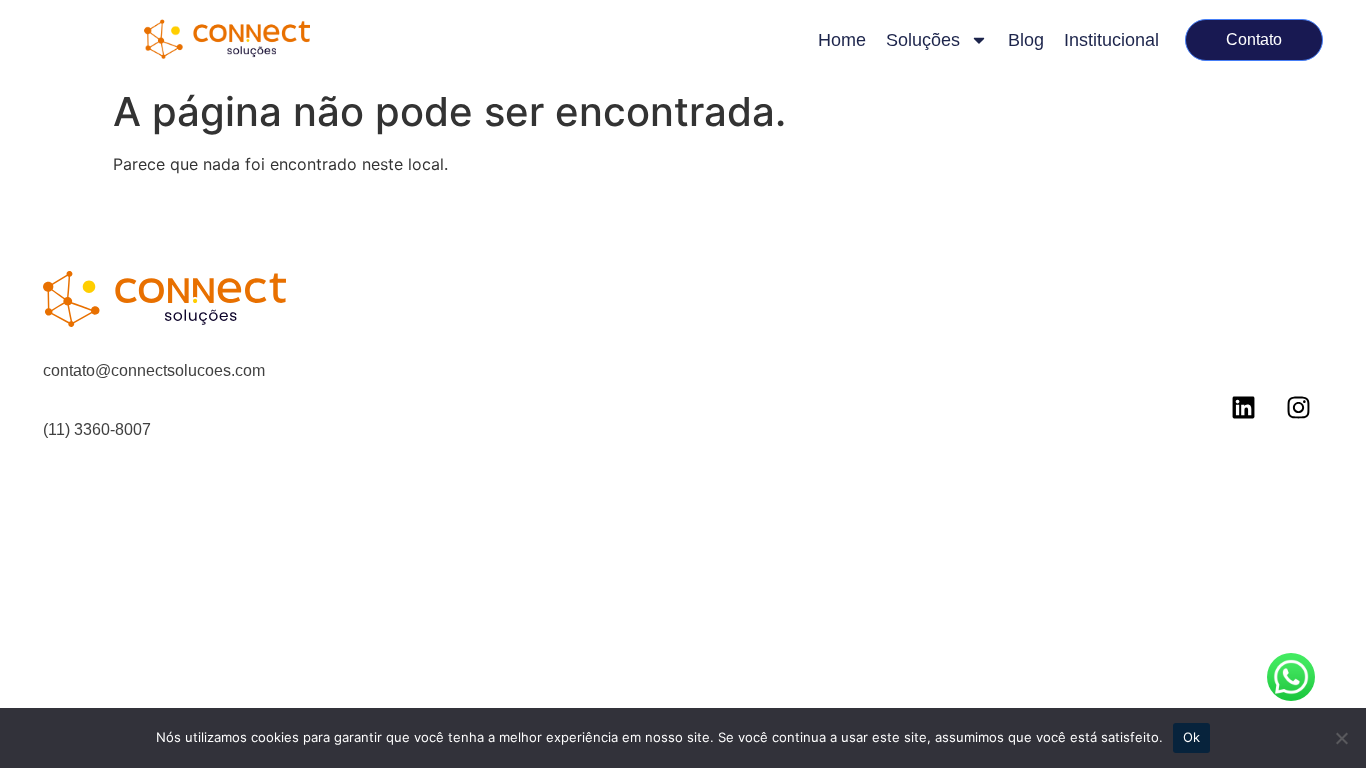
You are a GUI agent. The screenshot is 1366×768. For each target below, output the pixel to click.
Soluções (923, 40)
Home (842, 40)
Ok (1192, 737)
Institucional (1111, 40)
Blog (1026, 40)
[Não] (1341, 738)
